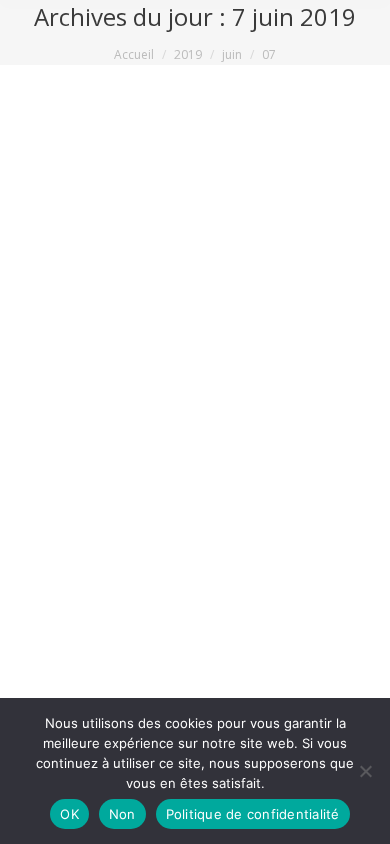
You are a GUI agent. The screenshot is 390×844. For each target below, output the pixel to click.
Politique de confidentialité (253, 814)
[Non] (365, 771)
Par (219, 458)
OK (69, 814)
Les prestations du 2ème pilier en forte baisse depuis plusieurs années (190, 405)
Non (122, 814)
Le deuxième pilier (97, 458)
